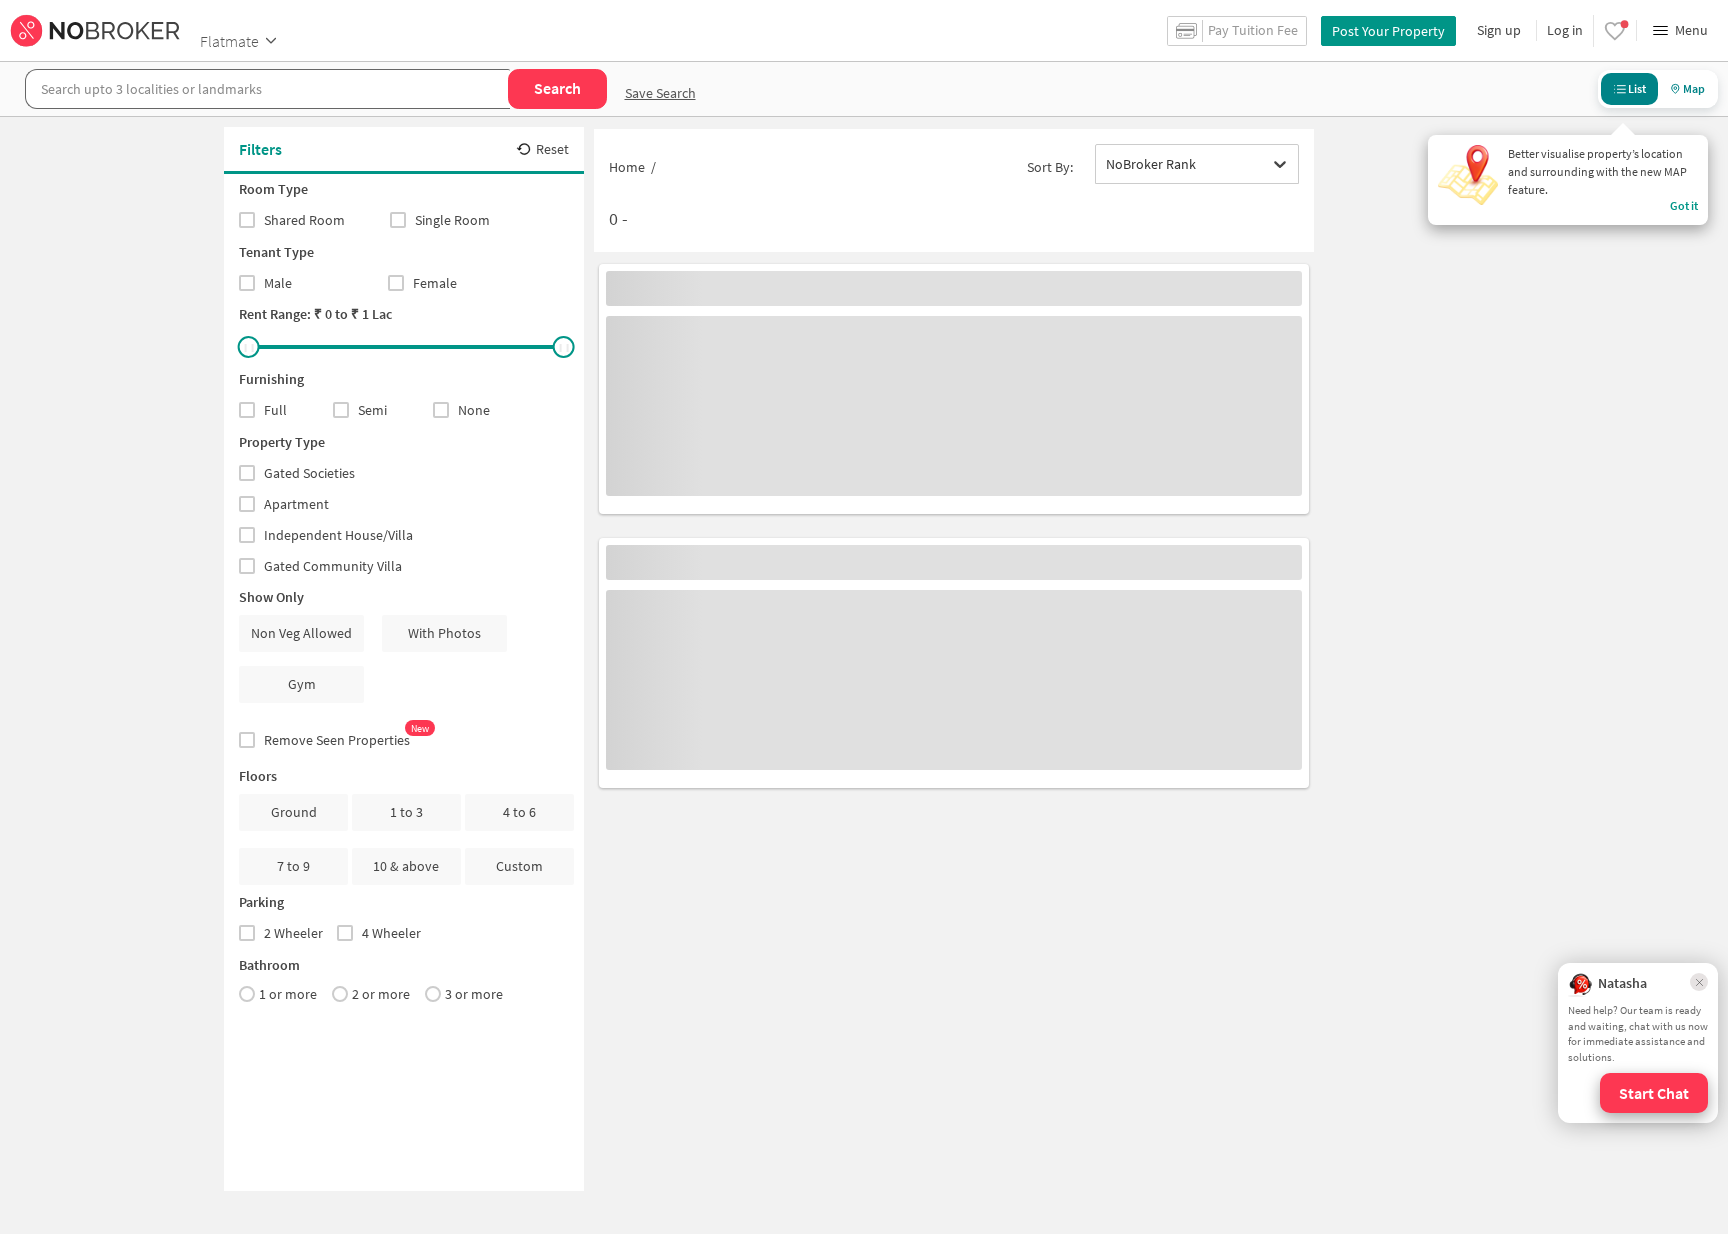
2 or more (381, 994)
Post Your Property (1388, 31)
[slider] (249, 347)
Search (557, 88)
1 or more (288, 994)
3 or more (474, 994)
